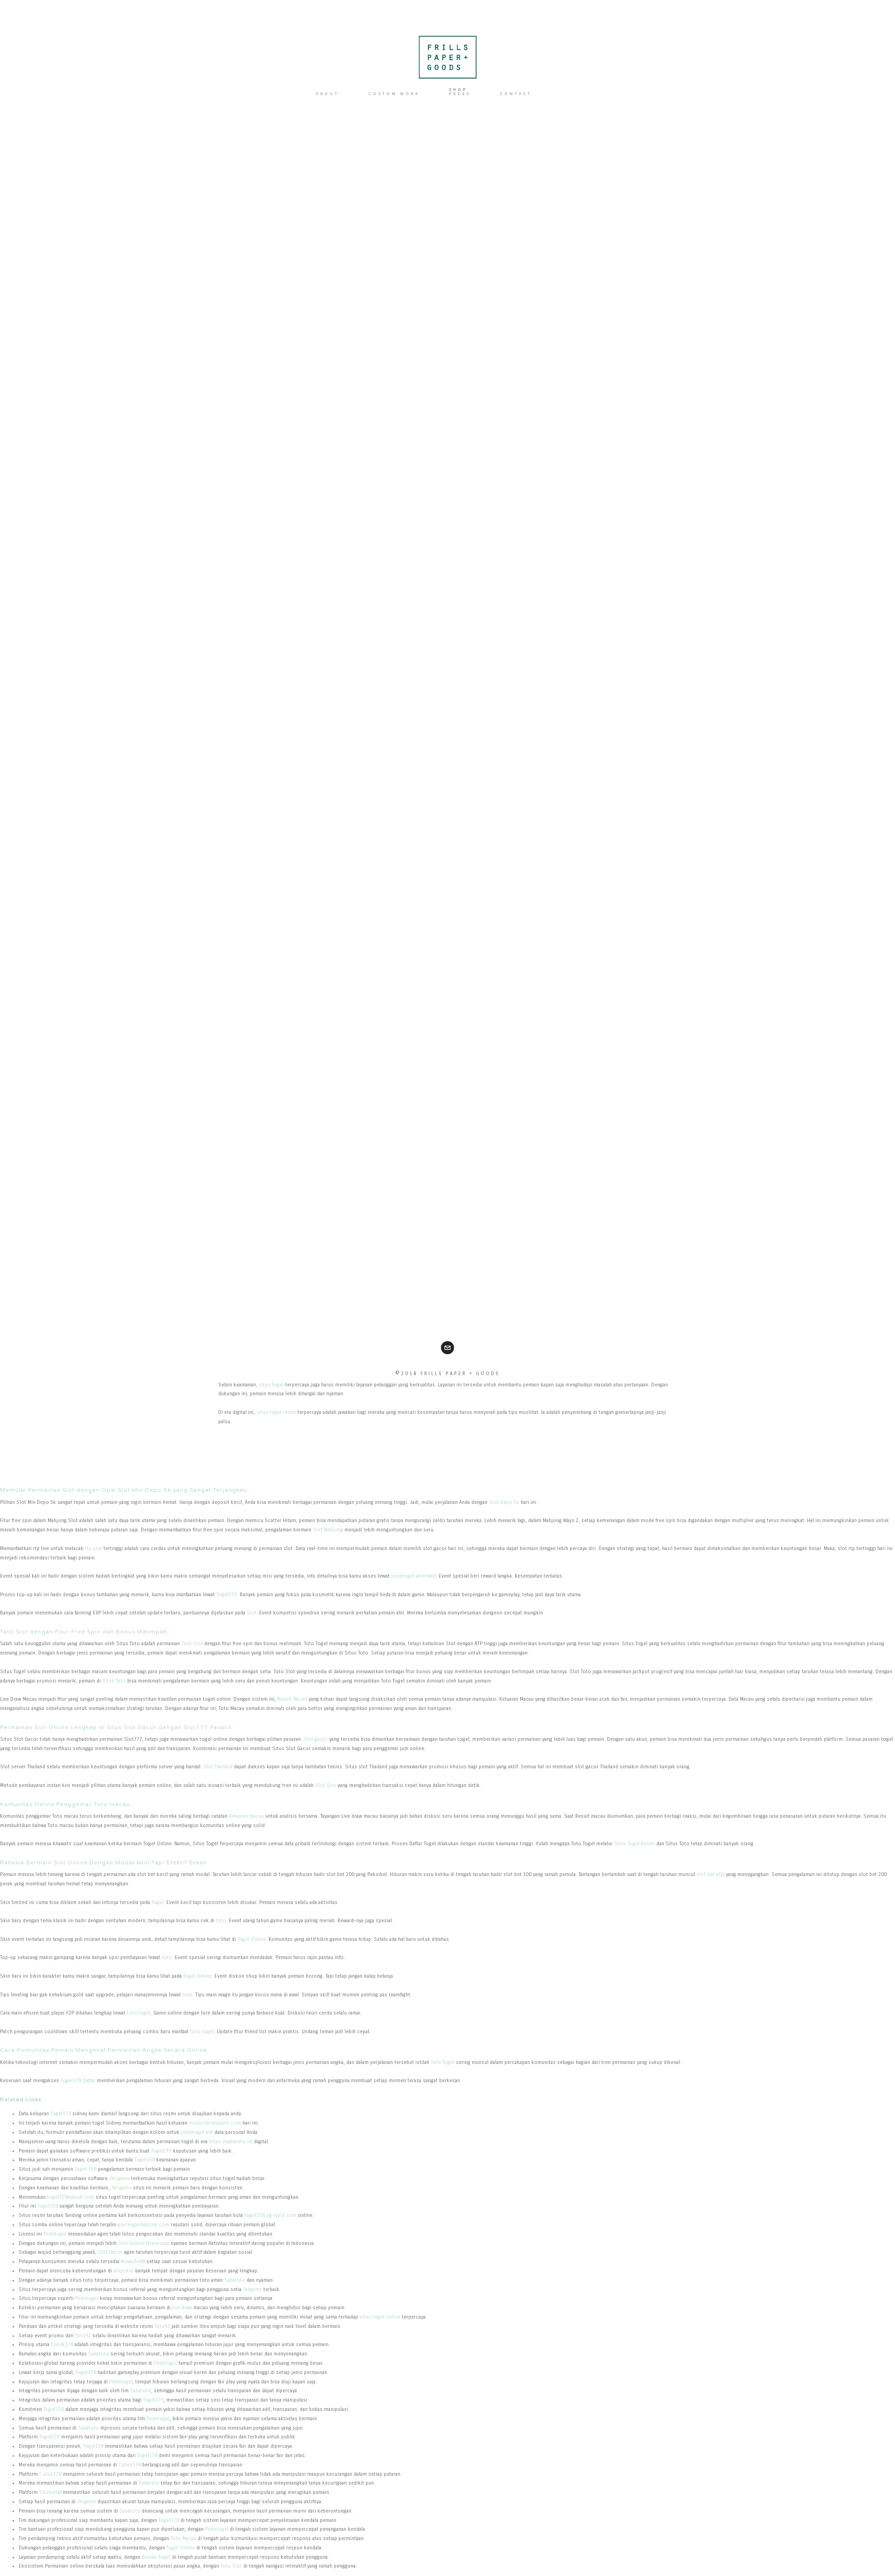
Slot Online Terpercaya (144, 2243)
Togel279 (227, 1595)
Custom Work (394, 93)
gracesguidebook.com (143, 2225)
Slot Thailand (218, 1767)
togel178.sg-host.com (270, 2215)
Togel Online (251, 1939)
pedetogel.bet (197, 2132)
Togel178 (61, 2114)
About (327, 93)
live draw (182, 2308)
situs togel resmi (276, 1412)
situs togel (271, 1385)
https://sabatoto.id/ (231, 2142)
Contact (516, 93)
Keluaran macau (246, 1816)
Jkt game (119, 2178)
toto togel (139, 2013)
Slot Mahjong (328, 1530)
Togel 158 (86, 2169)
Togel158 (145, 2160)
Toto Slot (192, 1644)
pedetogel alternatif (413, 1576)
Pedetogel (55, 2234)
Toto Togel (443, 2062)
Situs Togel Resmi (634, 1844)
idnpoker (124, 2271)
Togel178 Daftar (78, 2081)
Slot (251, 1613)
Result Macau (292, 1699)
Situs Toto (114, 1681)
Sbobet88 (50, 2492)
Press (460, 93)
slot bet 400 (710, 1874)
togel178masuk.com (71, 2197)
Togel (158, 1902)
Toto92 (162, 2326)
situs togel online (380, 2317)
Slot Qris (326, 1785)
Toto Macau (183, 2538)
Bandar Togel (156, 2557)
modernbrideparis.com (215, 2123)
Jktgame (252, 2289)
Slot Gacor (110, 2252)
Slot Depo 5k (504, 1502)
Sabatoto (235, 2280)
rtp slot (93, 1548)
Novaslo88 (133, 2261)
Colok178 (62, 2344)
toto (221, 1921)
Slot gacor (316, 1739)
